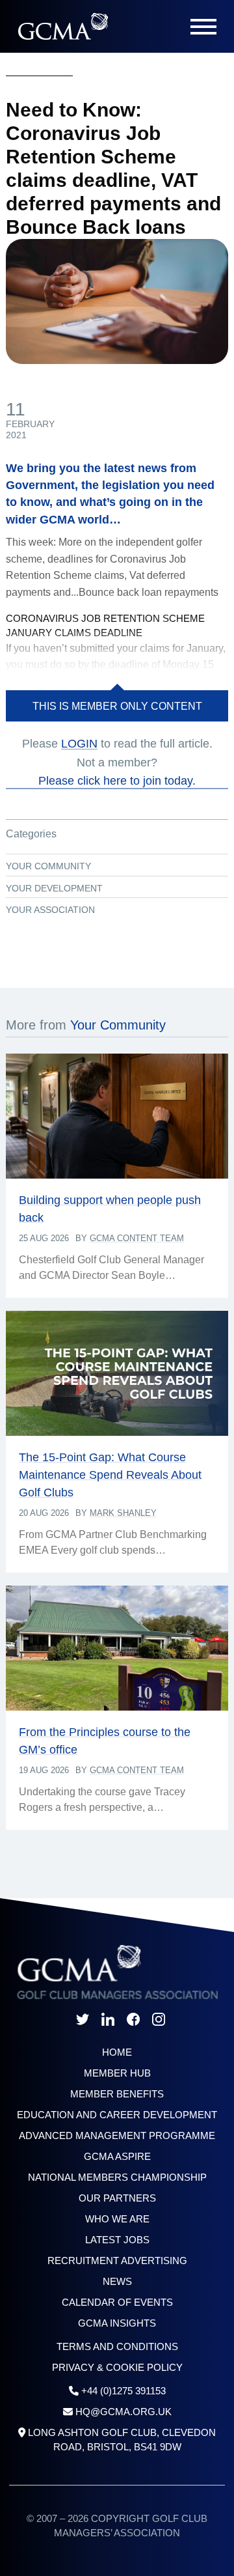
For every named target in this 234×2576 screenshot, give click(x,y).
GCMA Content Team (137, 1238)
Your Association (50, 910)
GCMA (63, 26)
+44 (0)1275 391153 (123, 2391)
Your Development (54, 888)
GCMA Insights (117, 2323)
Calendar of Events (117, 2302)
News (117, 2281)
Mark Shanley (123, 1513)
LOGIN (79, 744)
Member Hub (117, 2073)
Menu (203, 27)
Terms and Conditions (117, 2346)
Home (117, 2052)
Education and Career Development (117, 2115)
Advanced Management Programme (117, 2135)
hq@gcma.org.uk (123, 2412)
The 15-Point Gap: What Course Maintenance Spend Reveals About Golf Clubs (110, 1475)
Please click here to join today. (117, 781)
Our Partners (117, 2198)
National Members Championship (117, 2177)
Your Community (48, 866)
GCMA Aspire (117, 2156)
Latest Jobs (117, 2240)
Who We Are (117, 2219)
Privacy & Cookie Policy (117, 2367)
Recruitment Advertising (117, 2261)
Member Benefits (117, 2094)
